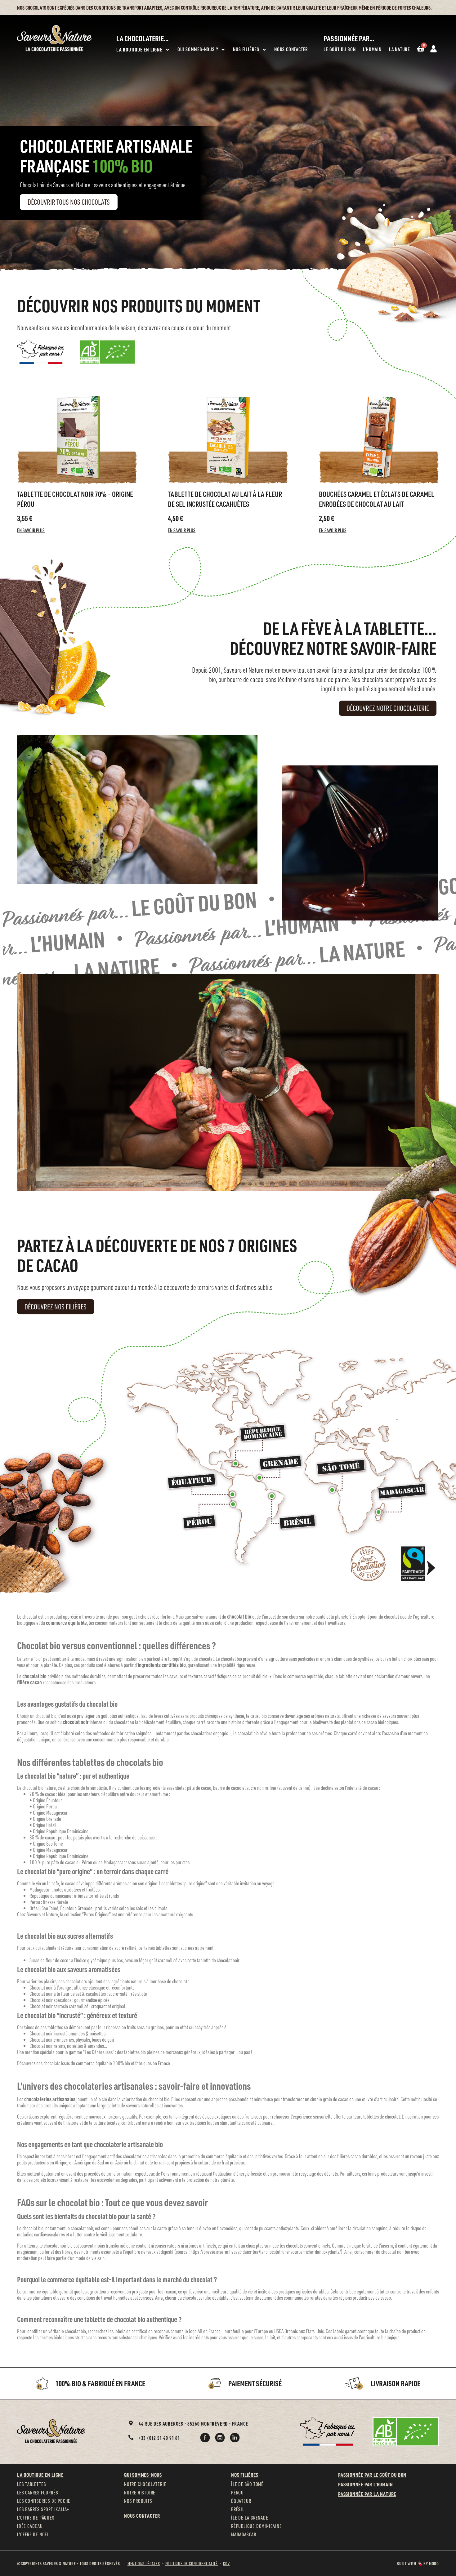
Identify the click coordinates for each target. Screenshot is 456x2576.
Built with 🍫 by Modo (418, 2563)
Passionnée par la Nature (367, 2494)
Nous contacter (142, 2516)
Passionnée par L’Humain (365, 2484)
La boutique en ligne (40, 2475)
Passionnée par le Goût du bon (372, 2475)
